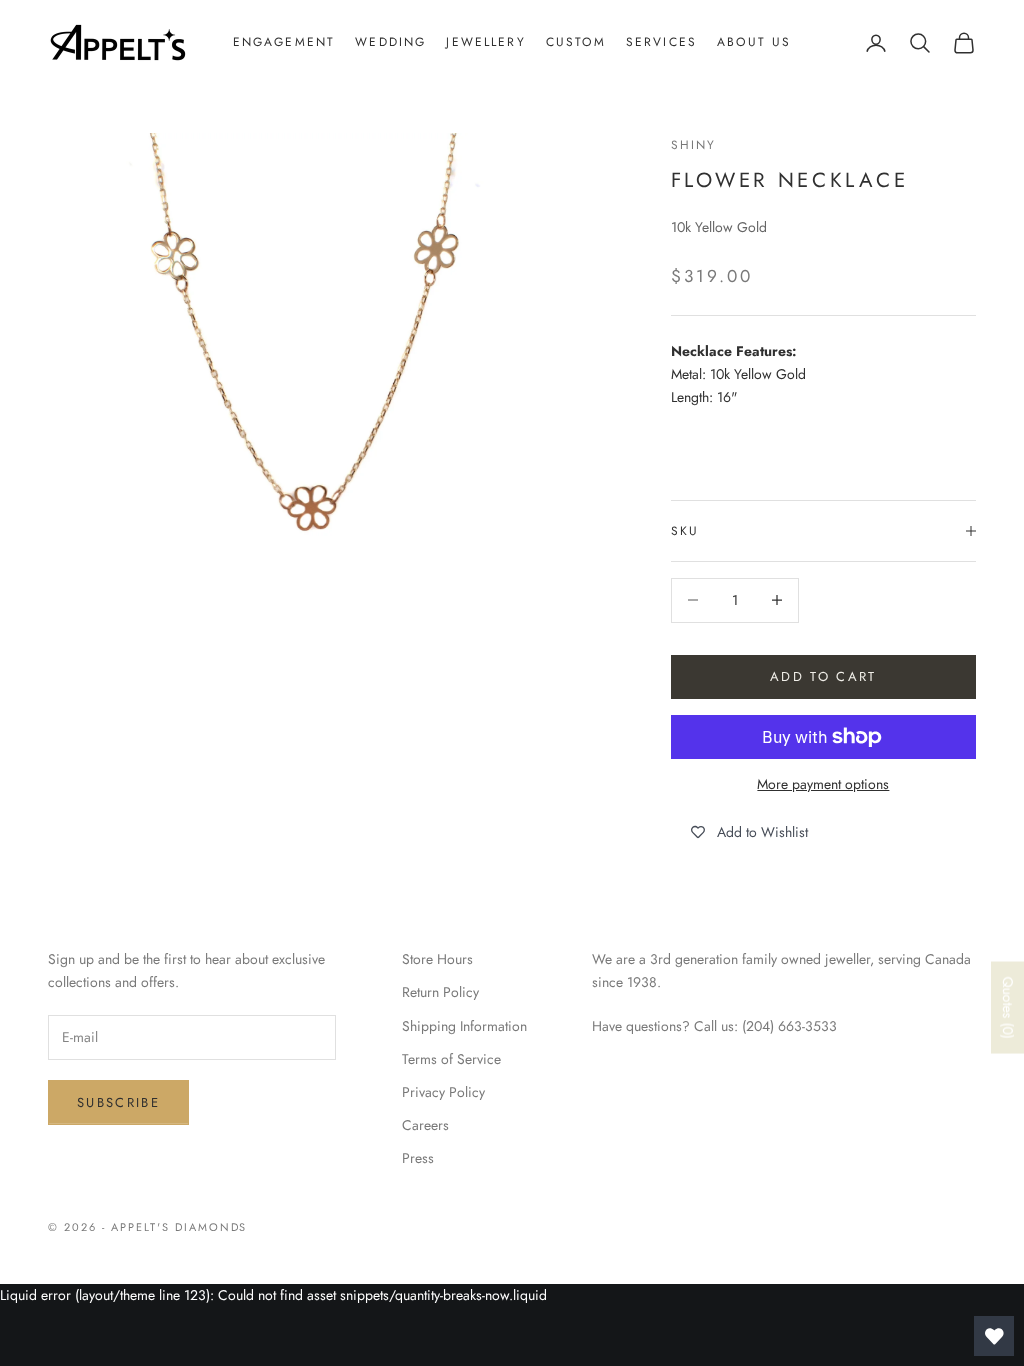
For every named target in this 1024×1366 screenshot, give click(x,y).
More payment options (823, 784)
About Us (754, 42)
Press (418, 1158)
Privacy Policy (443, 1092)
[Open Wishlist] (994, 1336)
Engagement (284, 42)
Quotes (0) (1008, 1008)
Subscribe (118, 1102)
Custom (576, 42)
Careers (425, 1125)
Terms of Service (451, 1059)
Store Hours (437, 959)
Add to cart (823, 676)
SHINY (694, 145)
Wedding (390, 42)
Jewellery (485, 42)
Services (661, 42)
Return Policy (440, 992)
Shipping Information (464, 1026)
